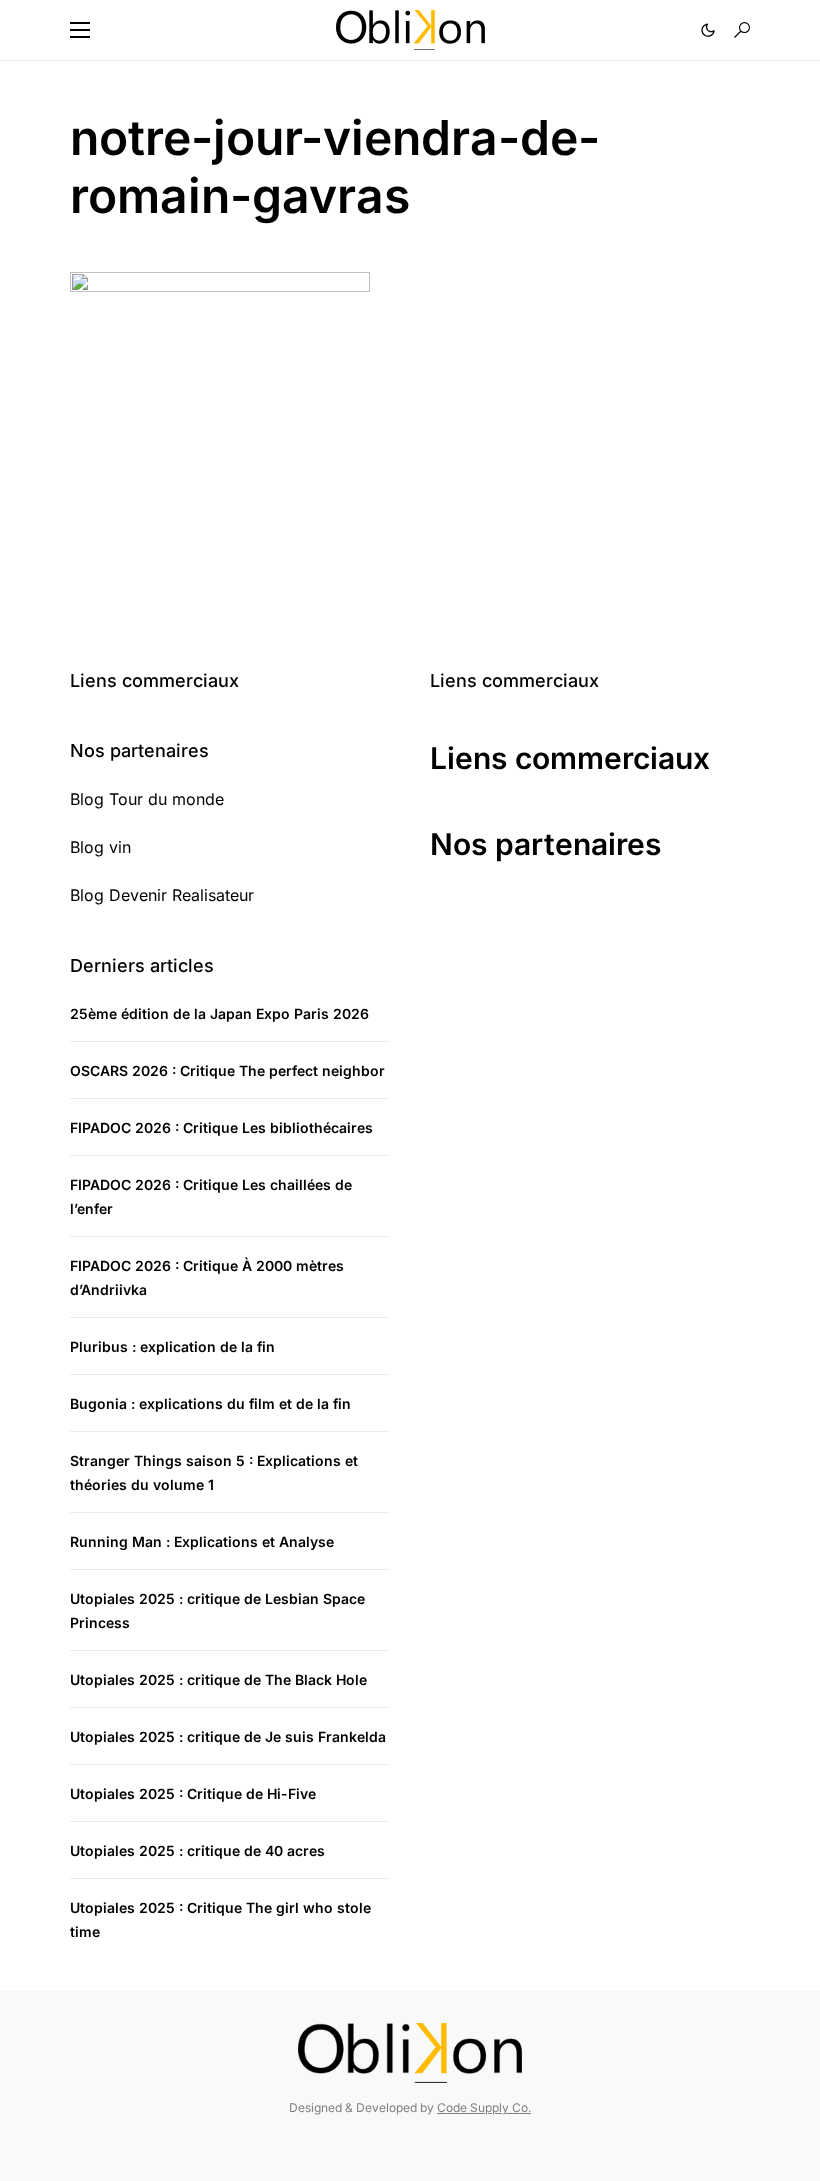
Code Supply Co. (484, 2107)
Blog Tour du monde (147, 799)
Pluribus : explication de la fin (172, 1346)
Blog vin (100, 847)
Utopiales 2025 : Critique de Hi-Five (193, 1793)
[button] (80, 30)
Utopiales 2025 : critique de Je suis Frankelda (228, 1736)
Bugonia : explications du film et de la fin (210, 1403)
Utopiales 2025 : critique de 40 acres (197, 1850)
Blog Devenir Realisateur (162, 895)
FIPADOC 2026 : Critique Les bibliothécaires (221, 1127)
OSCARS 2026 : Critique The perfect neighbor (227, 1070)
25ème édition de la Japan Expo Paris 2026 (219, 1013)
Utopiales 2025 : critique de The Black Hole (218, 1679)
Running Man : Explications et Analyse (202, 1541)
